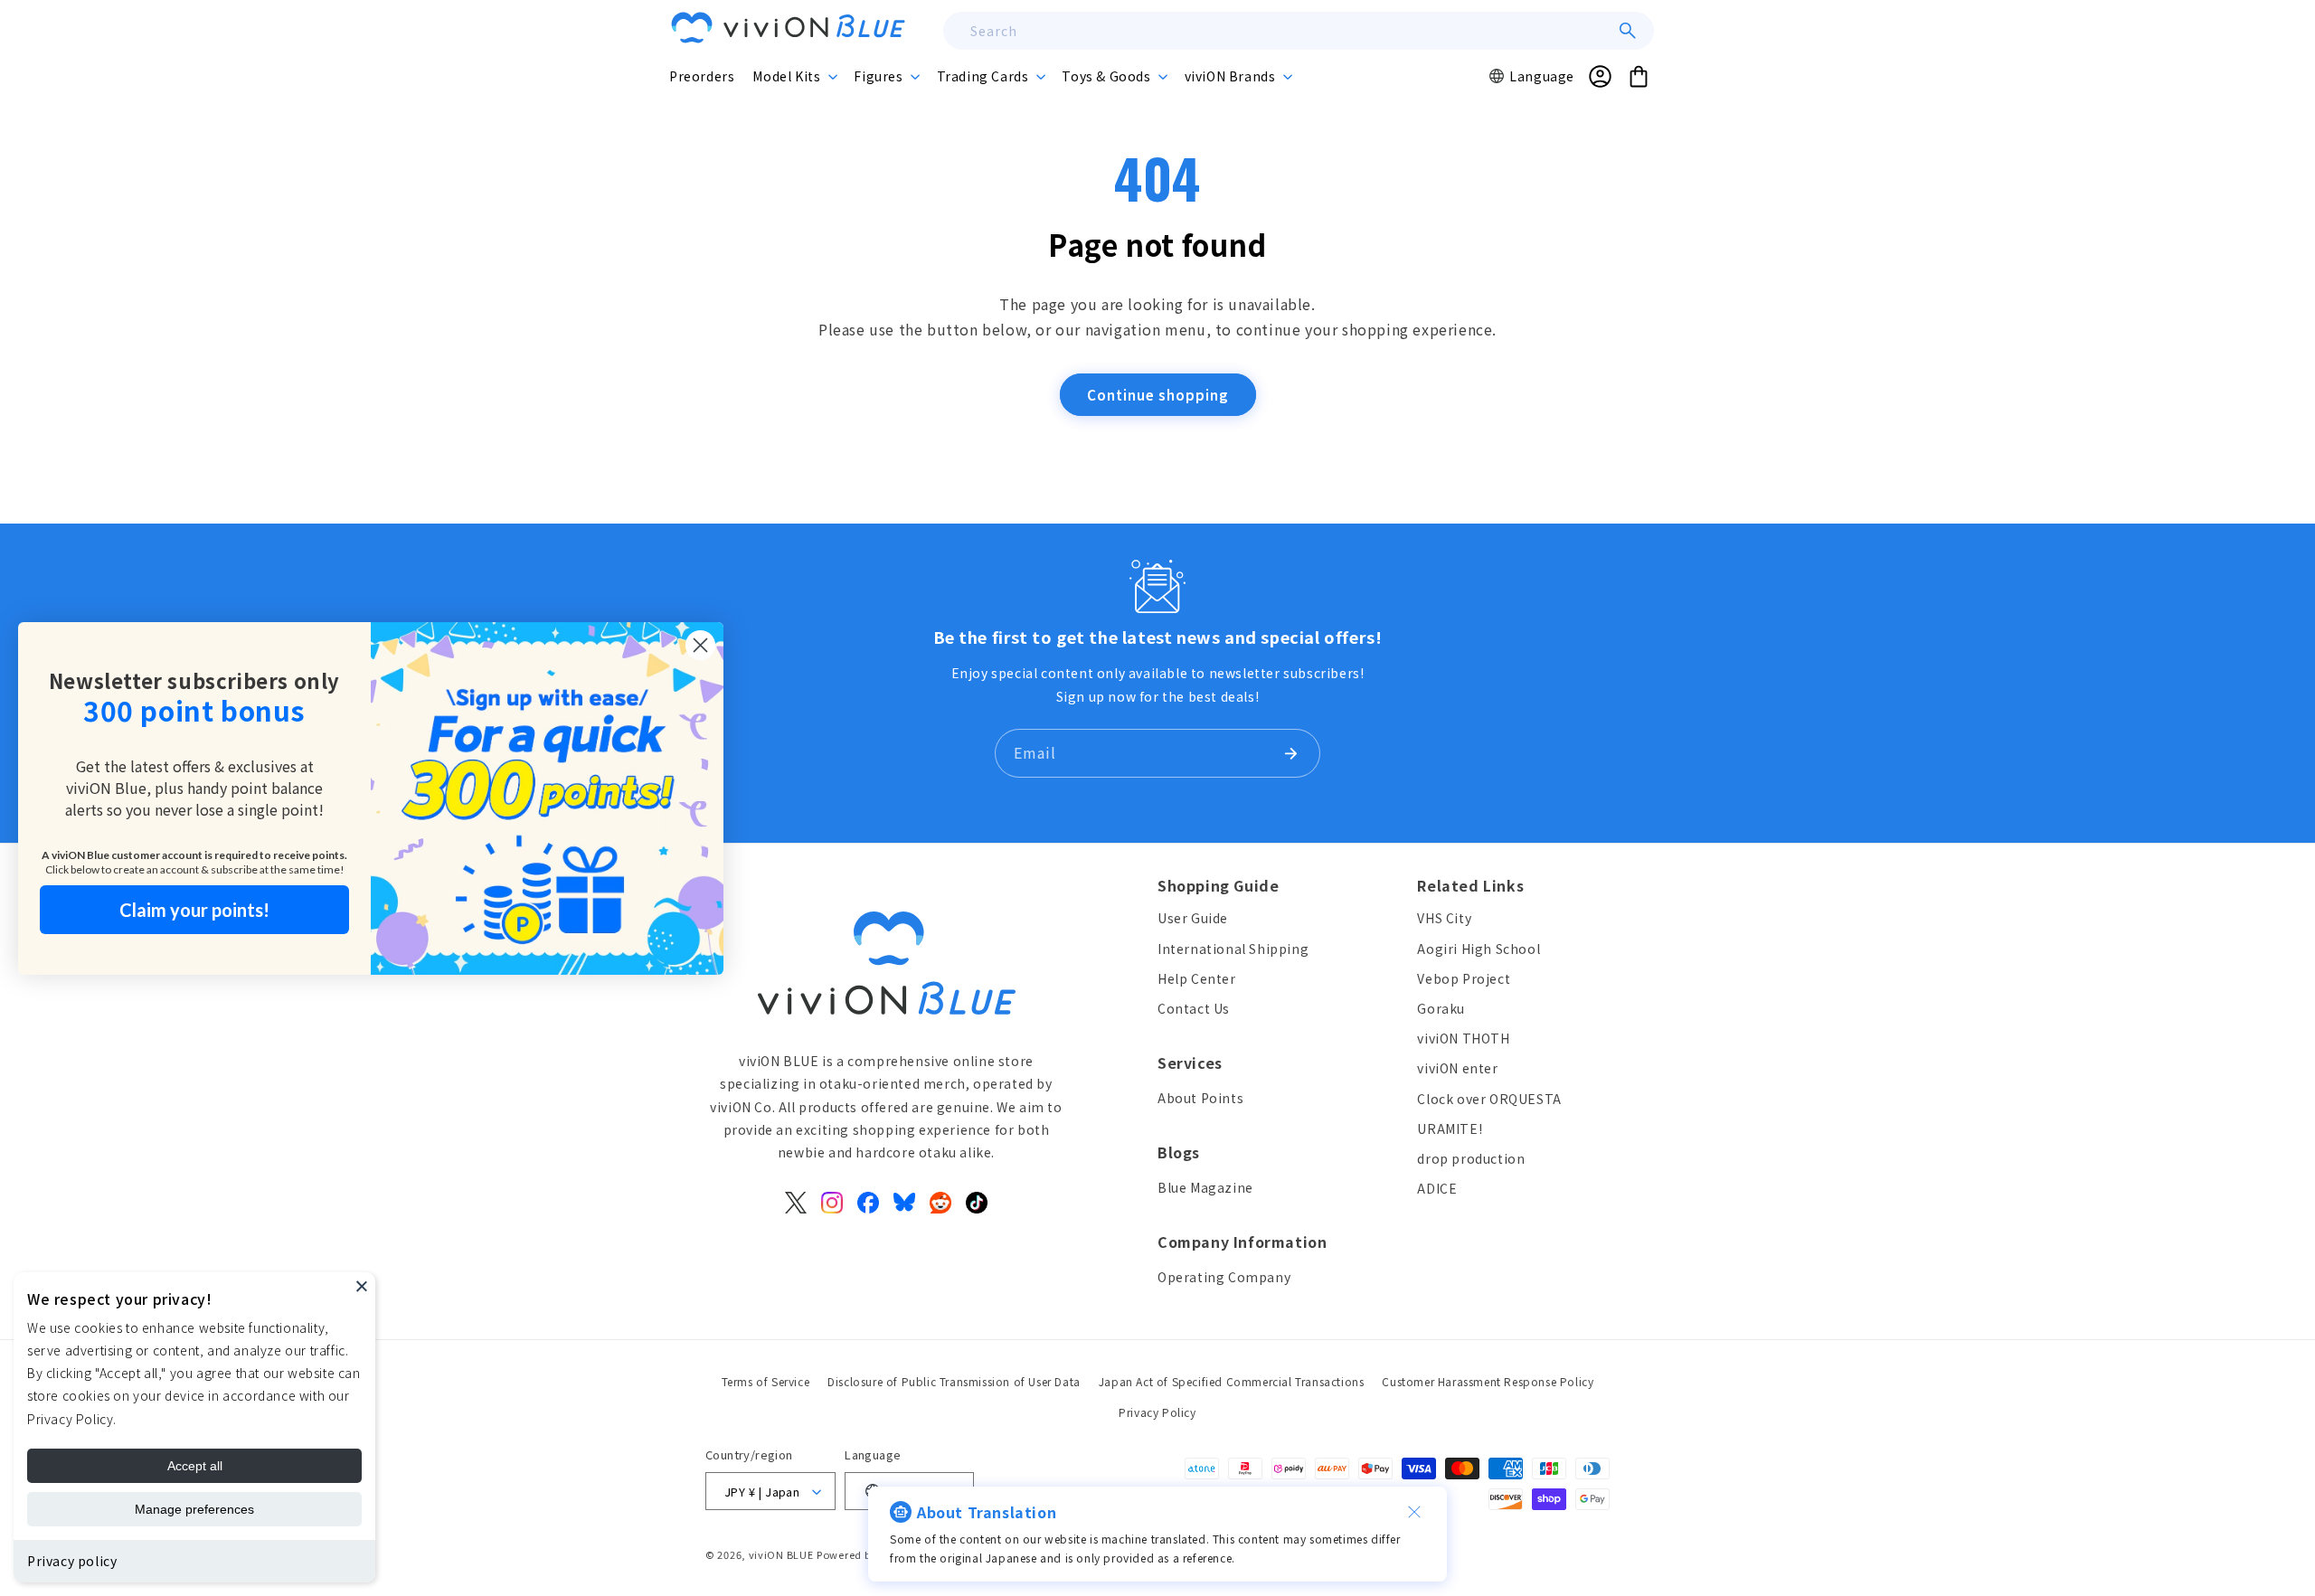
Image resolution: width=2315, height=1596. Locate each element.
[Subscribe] (1290, 753)
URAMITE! (1450, 1129)
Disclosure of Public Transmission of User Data (954, 1381)
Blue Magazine (1205, 1187)
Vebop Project (1464, 978)
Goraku (1441, 1008)
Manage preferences (194, 1509)
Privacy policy (72, 1561)
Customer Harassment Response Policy (1488, 1381)
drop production (1471, 1158)
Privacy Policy (1157, 1411)
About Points (1200, 1098)
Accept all (195, 1466)
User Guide (1193, 919)
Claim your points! (194, 910)
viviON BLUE (781, 1554)
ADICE (1437, 1189)
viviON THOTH (1463, 1039)
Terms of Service (766, 1381)
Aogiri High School (1479, 949)
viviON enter (1457, 1069)
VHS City (1444, 919)
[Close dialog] (700, 645)
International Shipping (1233, 949)
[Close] (362, 1286)
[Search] (1628, 31)
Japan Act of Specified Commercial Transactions (1232, 1381)
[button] (794, 76)
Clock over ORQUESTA (1489, 1099)
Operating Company (1224, 1277)
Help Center (1197, 978)
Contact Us (1194, 1008)
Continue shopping (1158, 395)
